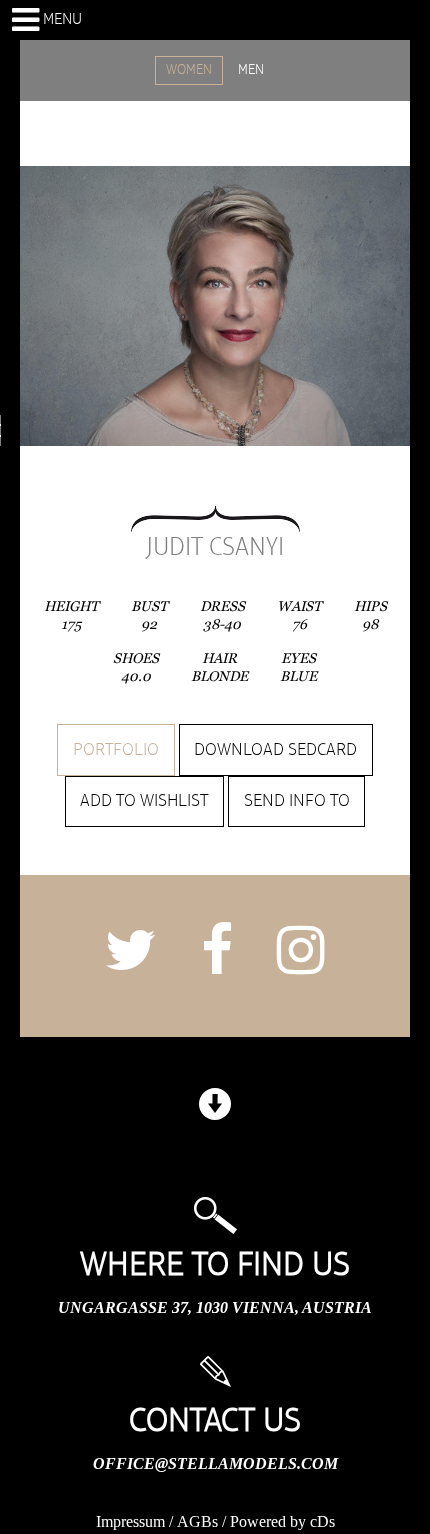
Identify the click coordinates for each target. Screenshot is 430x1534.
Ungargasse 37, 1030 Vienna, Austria (215, 1307)
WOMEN (189, 70)
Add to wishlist (144, 801)
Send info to (297, 801)
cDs (322, 1521)
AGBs (197, 1521)
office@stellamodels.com (215, 1463)
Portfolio (116, 750)
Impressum (130, 1521)
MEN (251, 70)
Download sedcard (275, 750)
